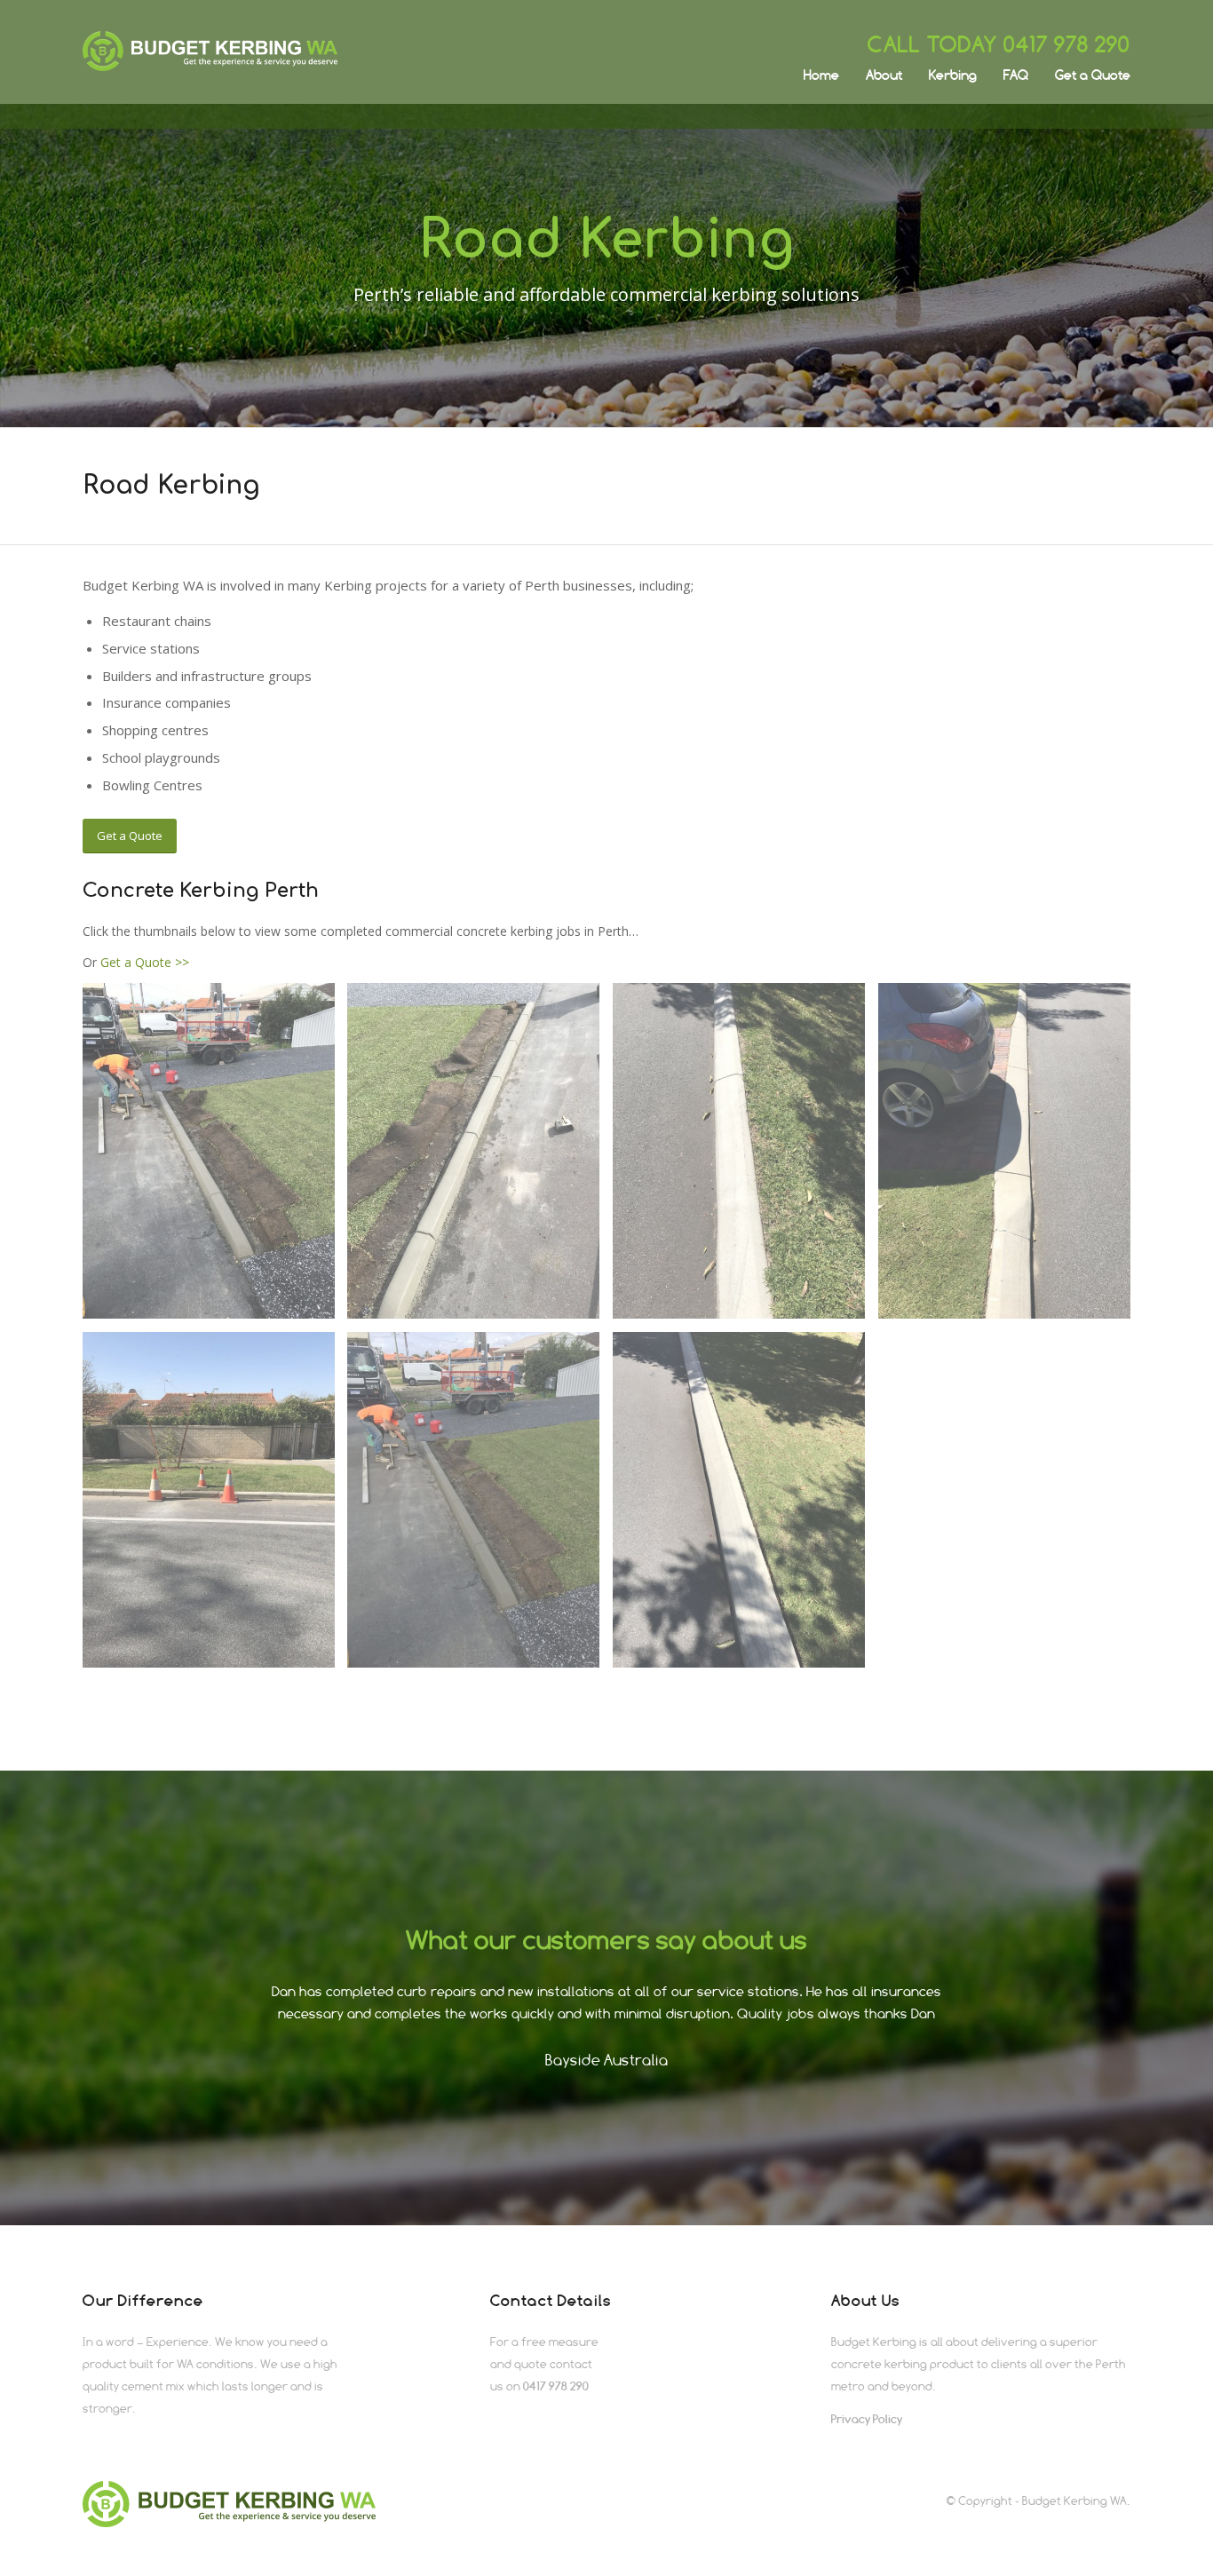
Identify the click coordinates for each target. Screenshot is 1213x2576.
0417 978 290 (1067, 44)
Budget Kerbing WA (1074, 2501)
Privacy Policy (867, 2419)
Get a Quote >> (145, 962)
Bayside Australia (607, 2060)
